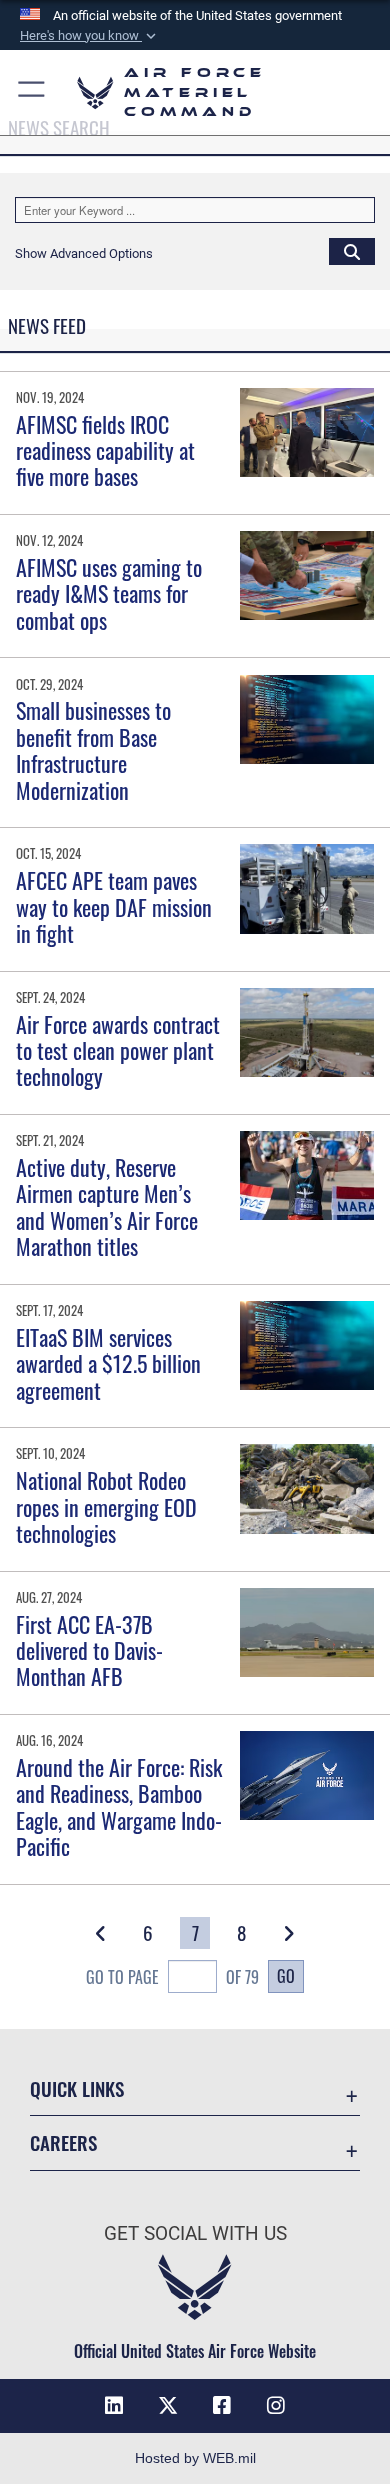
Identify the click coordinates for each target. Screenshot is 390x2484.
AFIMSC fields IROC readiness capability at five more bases (105, 450)
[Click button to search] (352, 251)
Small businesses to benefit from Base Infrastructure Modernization (93, 749)
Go (286, 1976)
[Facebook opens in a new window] (222, 2406)
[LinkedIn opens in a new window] (114, 2406)
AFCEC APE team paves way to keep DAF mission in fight (114, 906)
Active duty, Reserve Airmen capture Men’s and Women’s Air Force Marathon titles (107, 1206)
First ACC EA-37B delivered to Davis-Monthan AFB (89, 1650)
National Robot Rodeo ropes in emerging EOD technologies (106, 1506)
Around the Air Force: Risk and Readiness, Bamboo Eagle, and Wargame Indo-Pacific (119, 1806)
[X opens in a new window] (168, 2406)
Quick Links (77, 2088)
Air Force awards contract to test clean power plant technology (118, 1050)
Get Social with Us (195, 2233)
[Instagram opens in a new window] (276, 2406)
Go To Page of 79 (172, 1977)
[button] (90, 36)
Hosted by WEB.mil (195, 2458)
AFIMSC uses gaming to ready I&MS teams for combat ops (109, 593)
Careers (63, 2142)
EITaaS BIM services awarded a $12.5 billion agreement (108, 1363)
